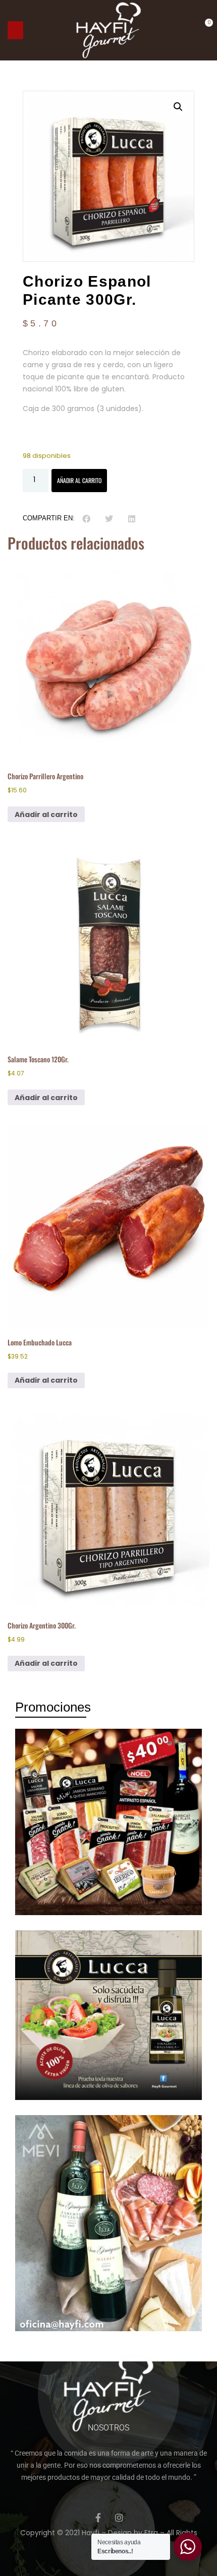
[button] (15, 30)
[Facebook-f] (98, 2518)
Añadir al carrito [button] (46, 815)
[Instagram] (119, 2518)
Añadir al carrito (79, 480)
